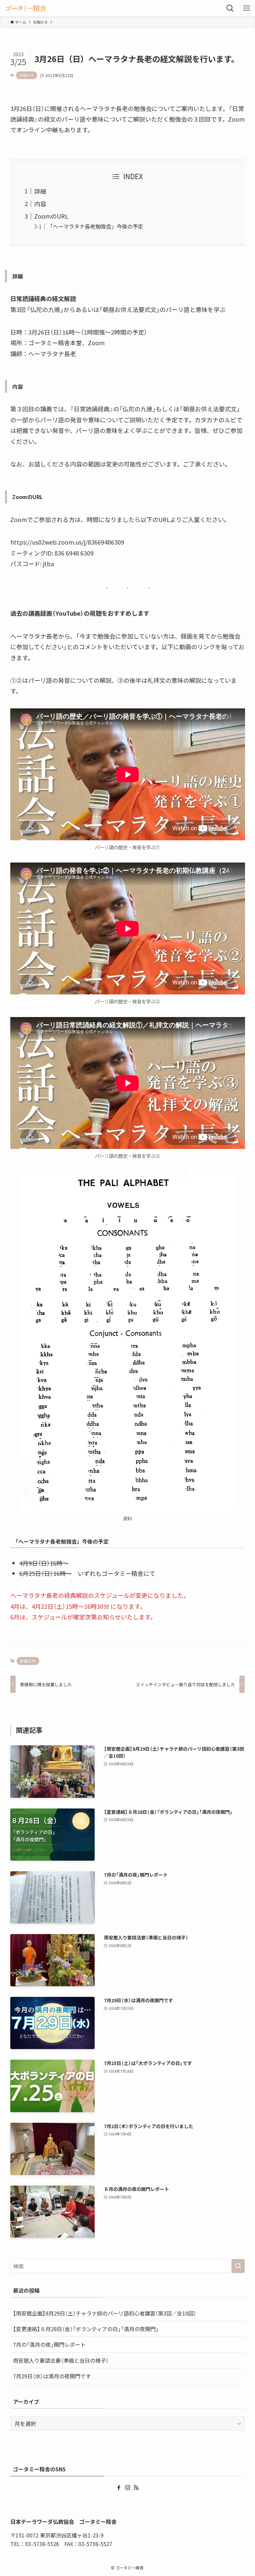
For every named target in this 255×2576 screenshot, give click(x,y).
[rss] (136, 2488)
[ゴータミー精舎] (26, 8)
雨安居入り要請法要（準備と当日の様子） (61, 2360)
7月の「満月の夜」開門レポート (49, 2344)
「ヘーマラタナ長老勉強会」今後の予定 (95, 226)
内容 (40, 204)
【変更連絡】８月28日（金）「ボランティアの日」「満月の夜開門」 (86, 2329)
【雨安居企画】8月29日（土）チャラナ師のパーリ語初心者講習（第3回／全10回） (105, 2313)
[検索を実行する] (238, 2266)
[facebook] (119, 2488)
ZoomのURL (51, 216)
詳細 (40, 191)
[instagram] (127, 2488)
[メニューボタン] (247, 8)
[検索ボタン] (230, 8)
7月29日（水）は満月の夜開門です (52, 2376)
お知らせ (27, 75)
